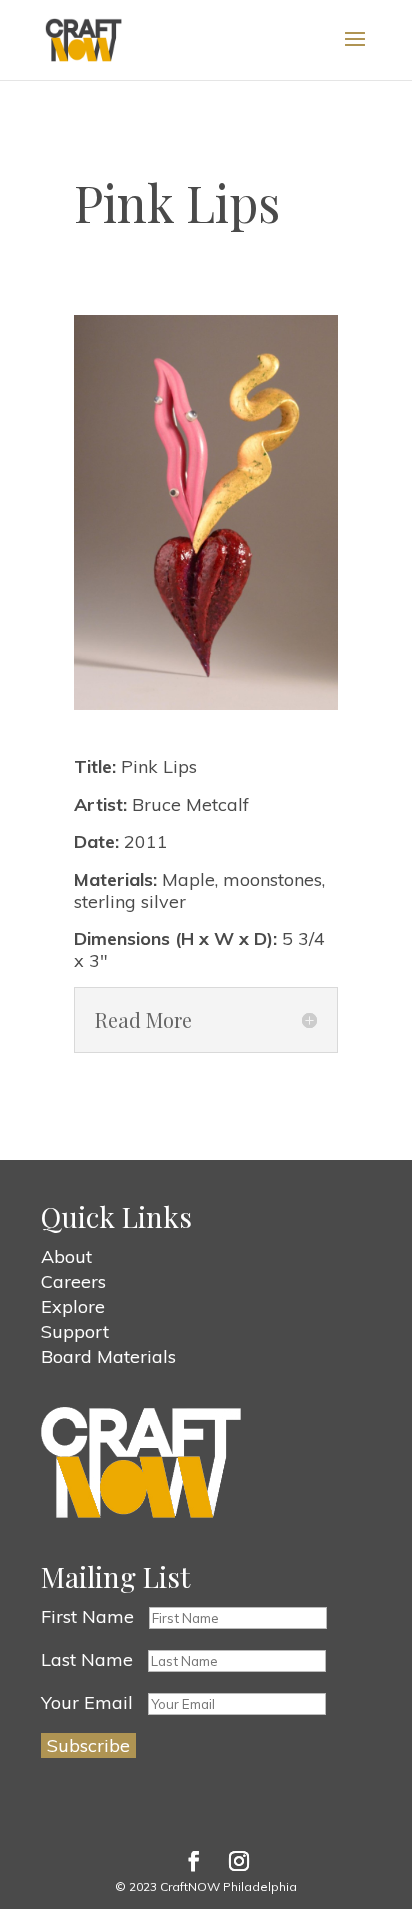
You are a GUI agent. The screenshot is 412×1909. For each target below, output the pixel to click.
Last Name (87, 1659)
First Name (87, 1616)
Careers (73, 1281)
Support (75, 1331)
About (66, 1256)
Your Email (87, 1702)
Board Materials (108, 1356)
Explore (73, 1306)
